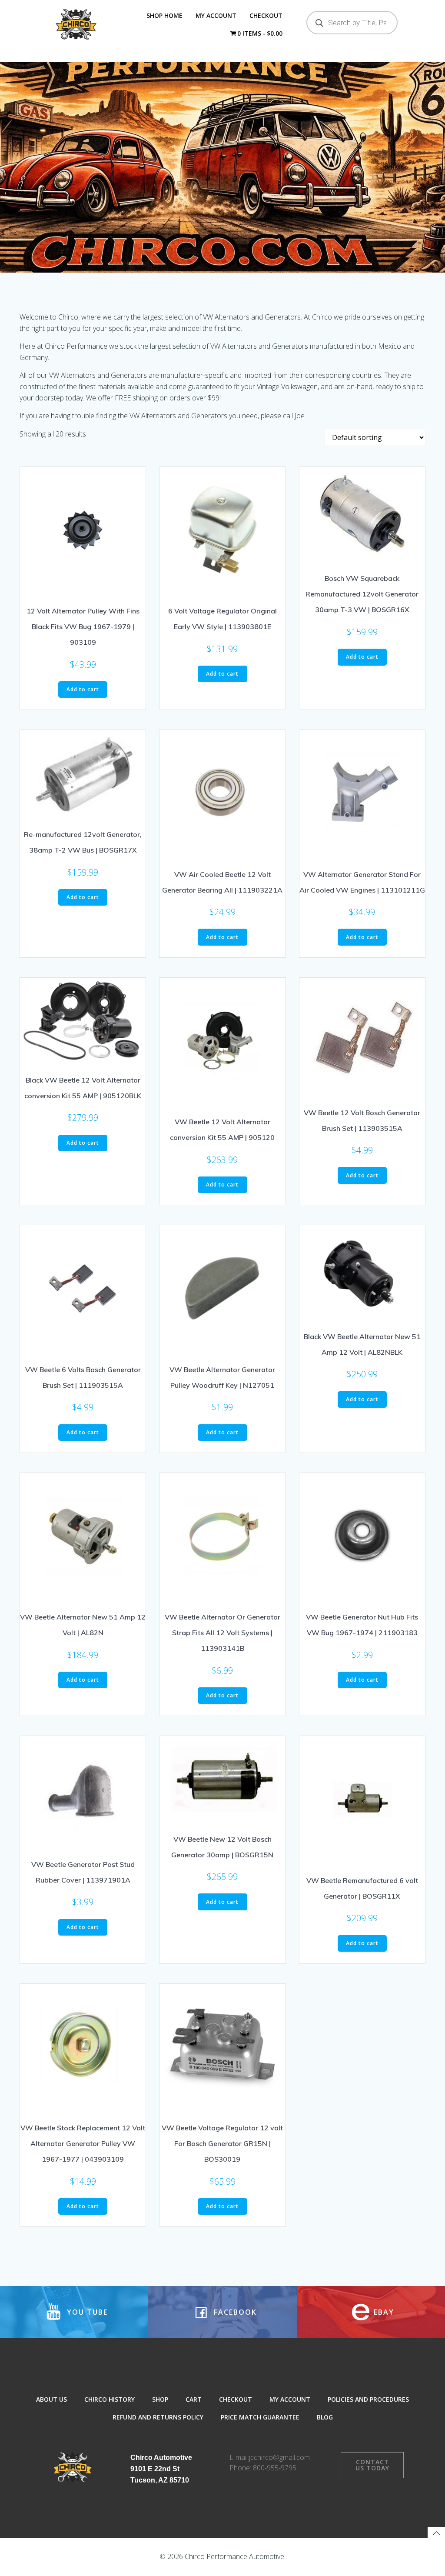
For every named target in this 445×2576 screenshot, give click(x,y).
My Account (216, 15)
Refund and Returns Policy (158, 2417)
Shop (160, 2399)
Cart (194, 2399)
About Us (51, 2399)
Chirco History (110, 2399)
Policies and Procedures (368, 2399)
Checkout (266, 15)
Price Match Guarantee (260, 2417)
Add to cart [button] (83, 689)
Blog (325, 2417)
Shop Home (164, 15)
